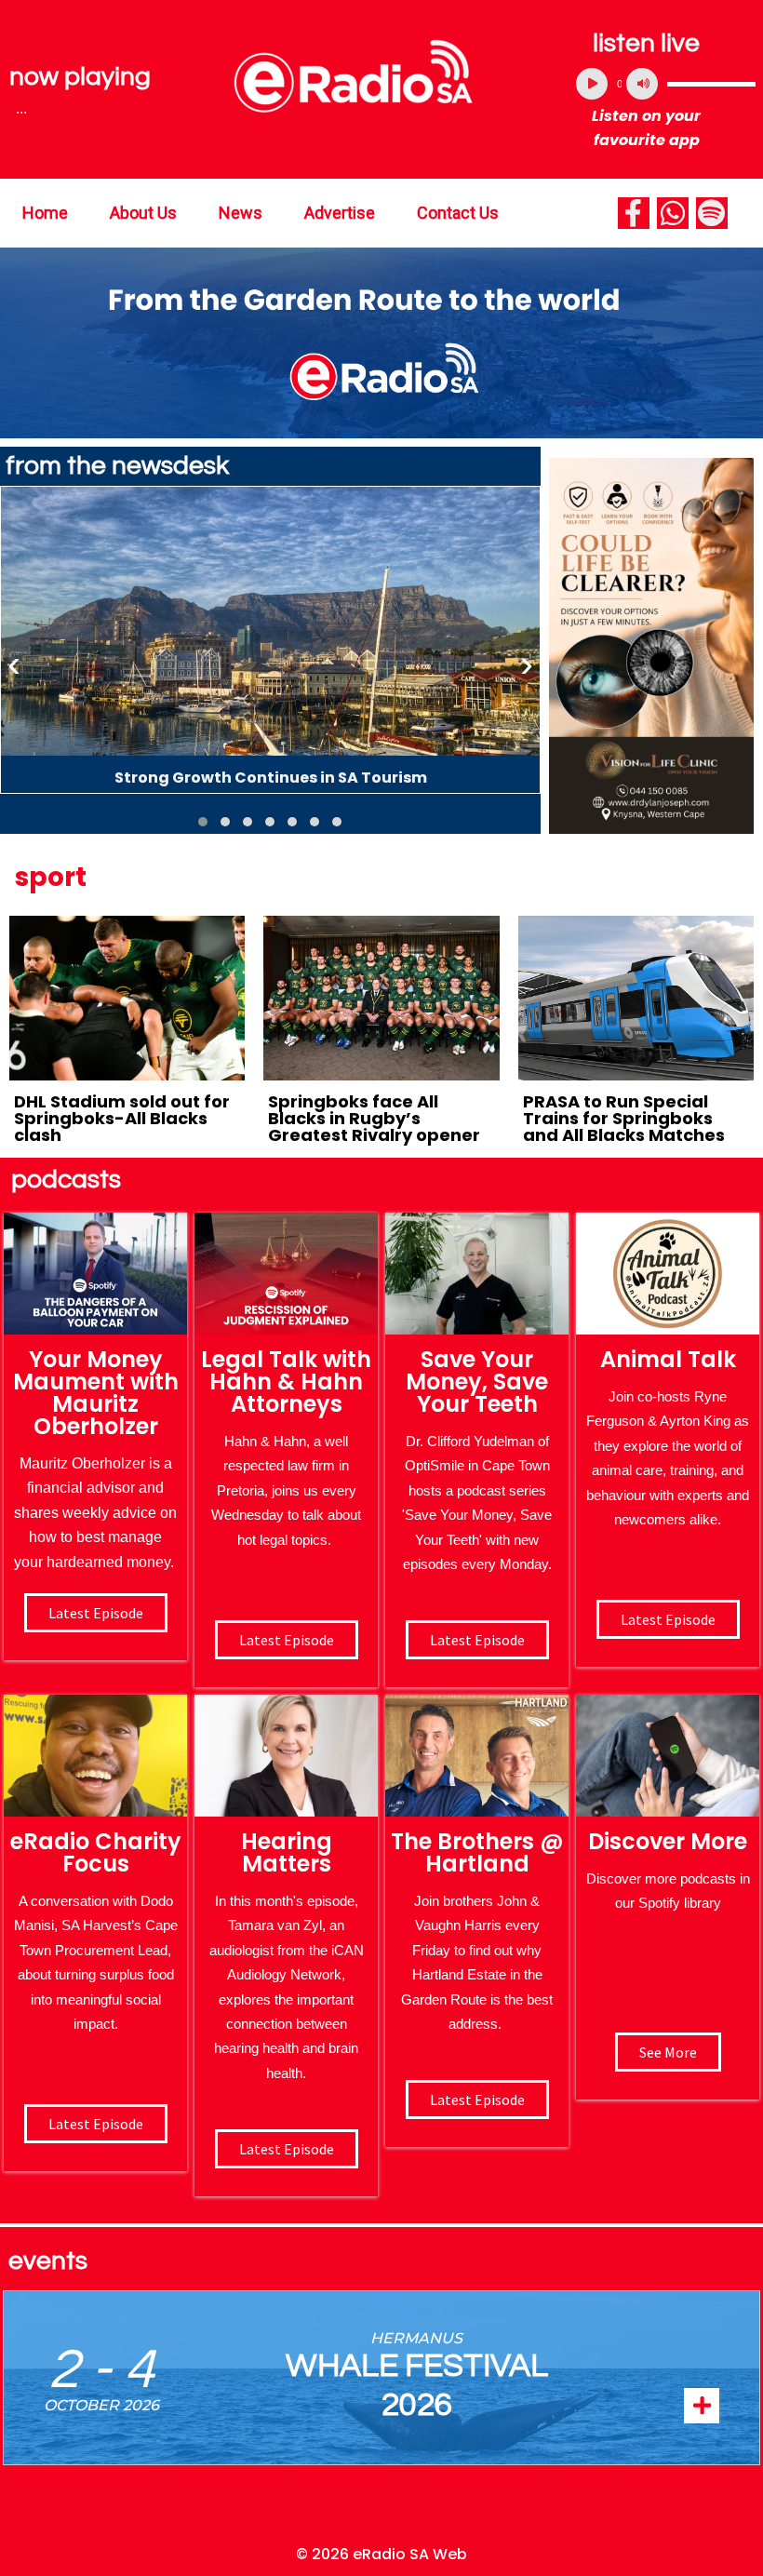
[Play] (592, 84)
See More (668, 2052)
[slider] (711, 84)
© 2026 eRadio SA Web (381, 2554)
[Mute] (642, 84)
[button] (203, 822)
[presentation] (14, 664)
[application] (666, 84)
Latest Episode (477, 1640)
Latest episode (96, 1613)
